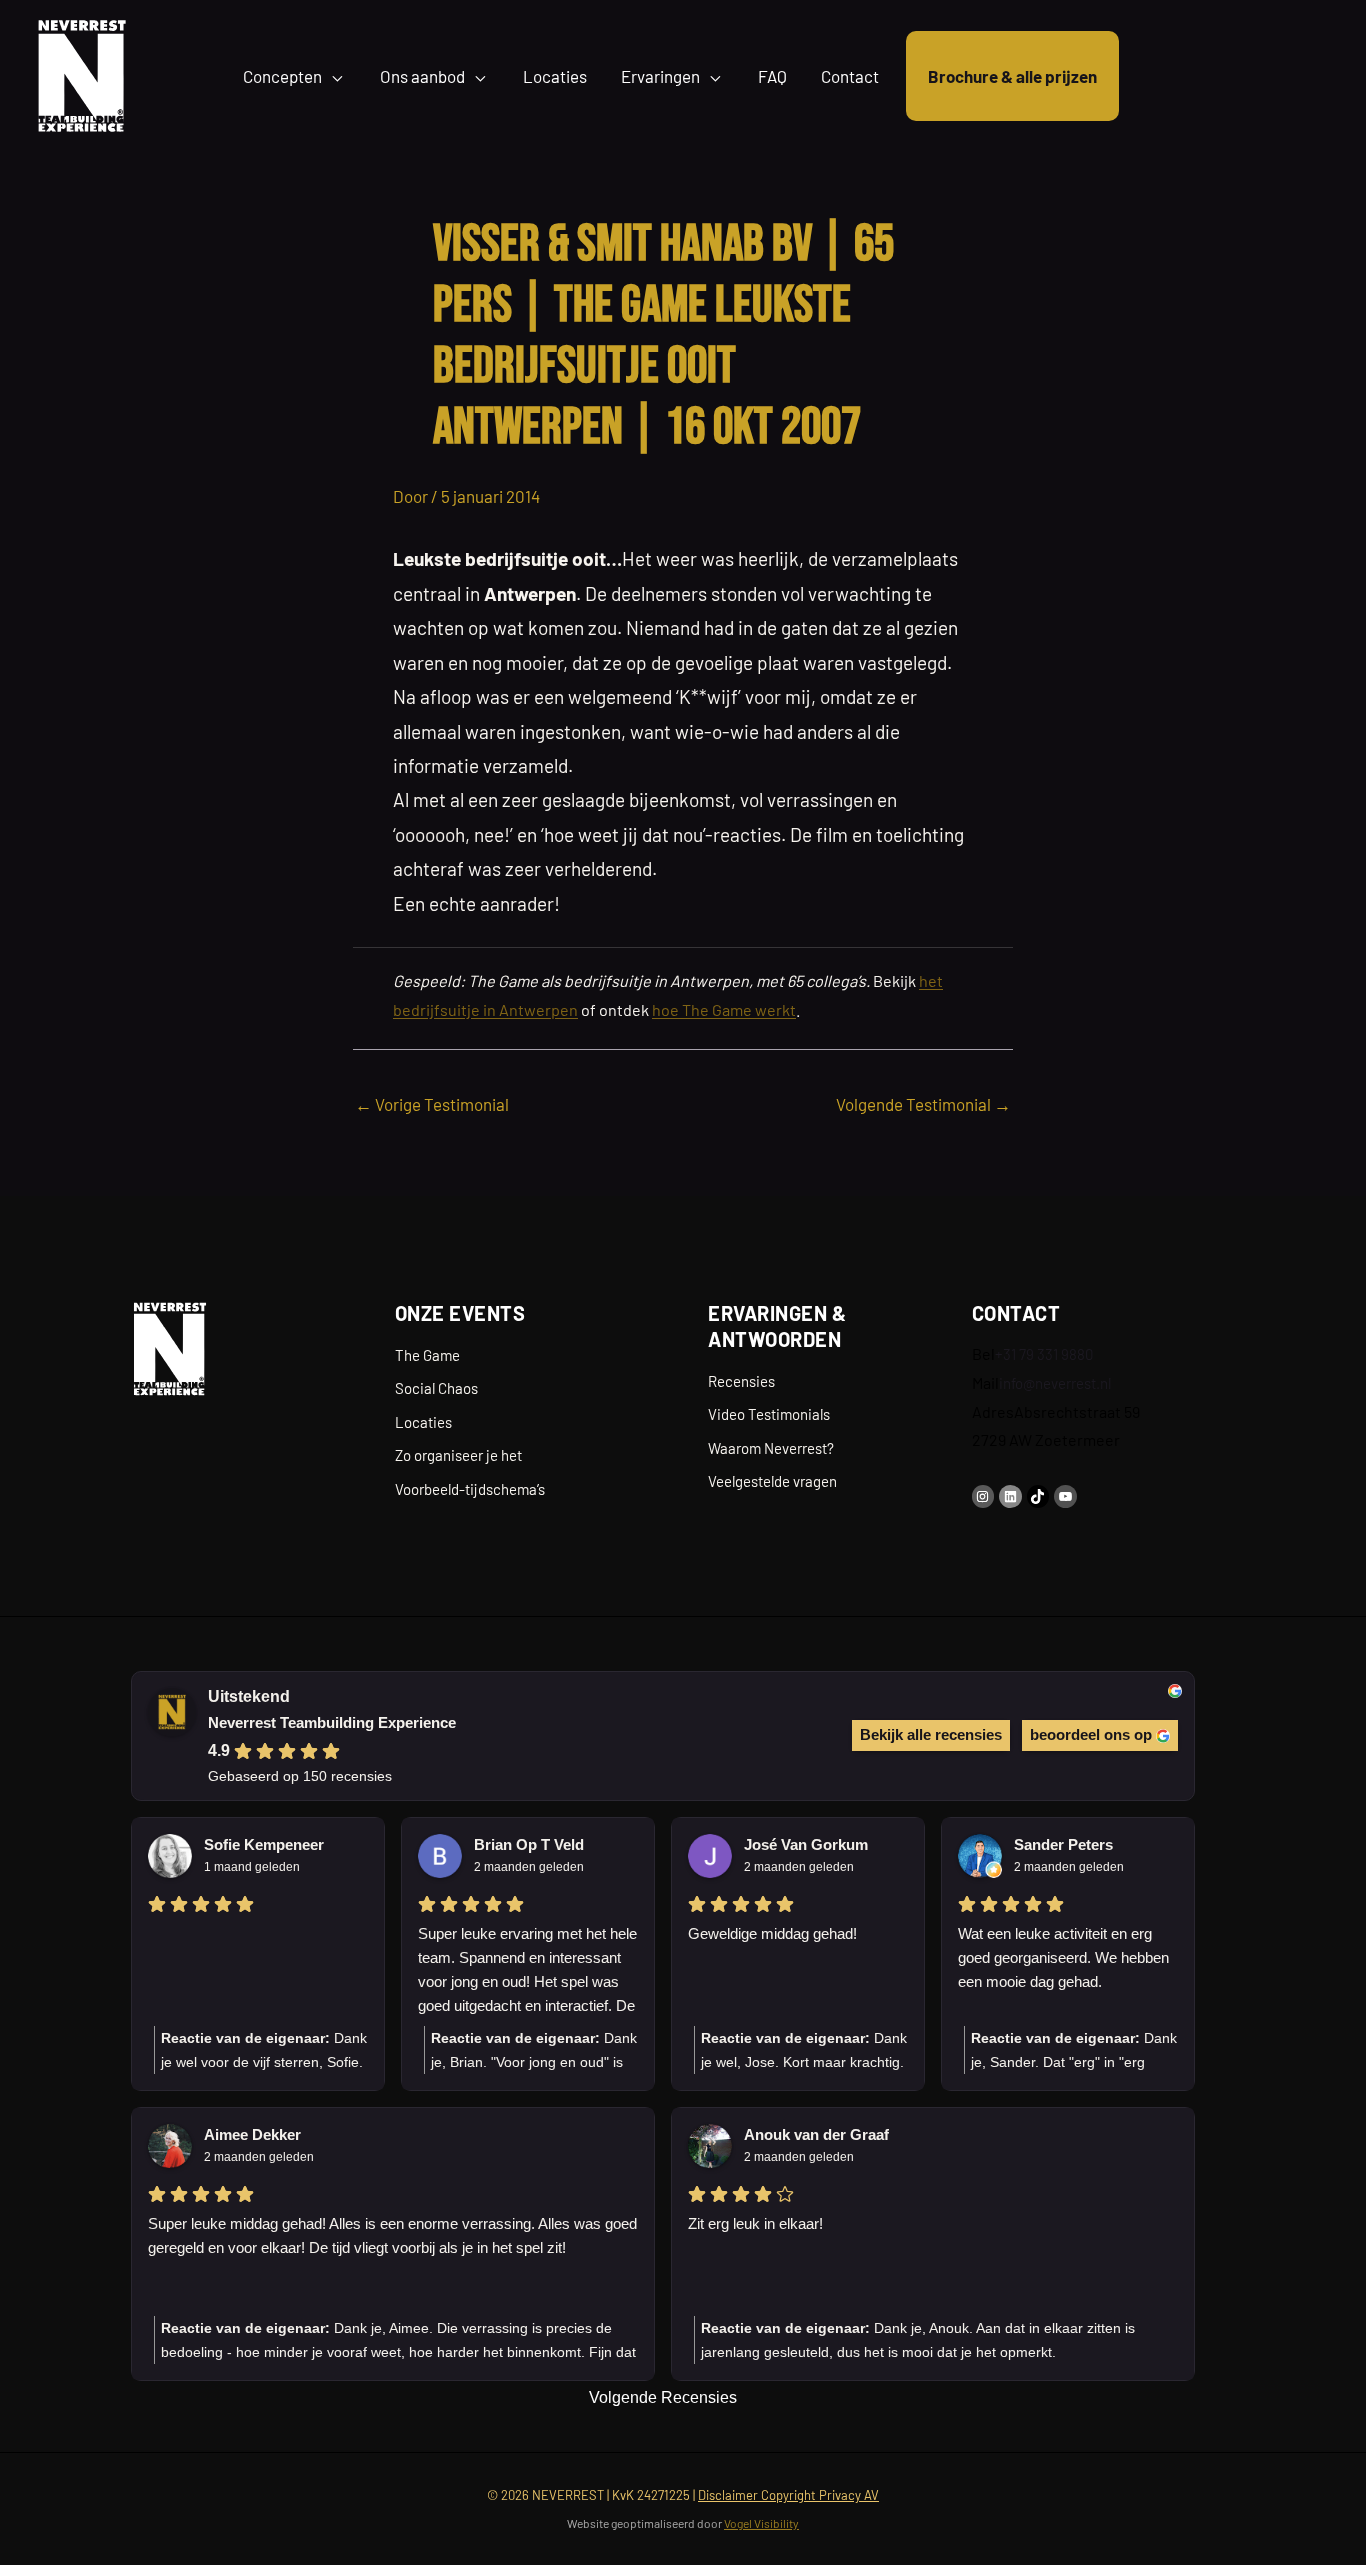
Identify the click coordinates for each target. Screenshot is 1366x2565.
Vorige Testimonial (432, 1104)
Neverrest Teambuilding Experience (332, 1722)
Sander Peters (1063, 1844)
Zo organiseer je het (458, 1455)
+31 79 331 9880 (1044, 1354)
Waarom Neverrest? (771, 1448)
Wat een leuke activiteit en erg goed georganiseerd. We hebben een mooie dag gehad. (1063, 1957)
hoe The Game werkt (724, 1009)
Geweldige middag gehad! (772, 1933)
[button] (334, 76)
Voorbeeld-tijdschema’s (470, 1489)
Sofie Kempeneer (264, 1844)
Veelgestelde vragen (772, 1481)
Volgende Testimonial (923, 1104)
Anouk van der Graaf (816, 2134)
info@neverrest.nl (1055, 1383)
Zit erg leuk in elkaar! (755, 2223)
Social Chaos (436, 1388)
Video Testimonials (769, 1414)
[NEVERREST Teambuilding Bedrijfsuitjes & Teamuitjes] (81, 73)
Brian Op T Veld (529, 1844)
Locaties (423, 1422)
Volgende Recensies (663, 2397)
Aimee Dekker (252, 2134)
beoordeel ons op (1091, 1734)
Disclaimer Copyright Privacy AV (788, 2495)
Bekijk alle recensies (931, 1734)
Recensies (741, 1381)
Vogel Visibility (761, 2523)
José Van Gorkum (806, 1844)
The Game (427, 1355)
